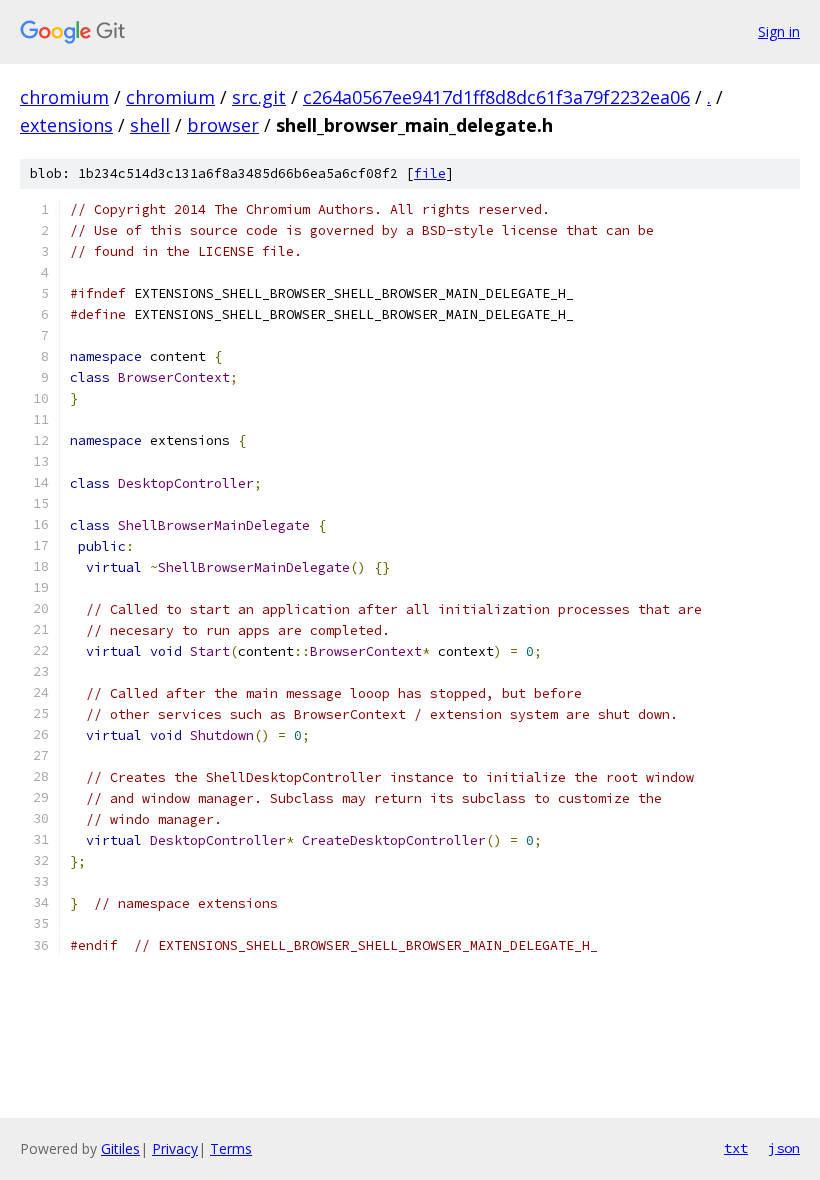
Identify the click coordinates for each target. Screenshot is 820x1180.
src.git (259, 97)
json (784, 1148)
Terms (231, 1148)
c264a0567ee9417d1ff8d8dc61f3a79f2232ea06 (496, 97)
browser (223, 125)
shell (150, 125)
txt (736, 1148)
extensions (66, 125)
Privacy (175, 1148)
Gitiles (120, 1148)
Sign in (779, 31)
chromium (64, 97)
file (430, 173)
